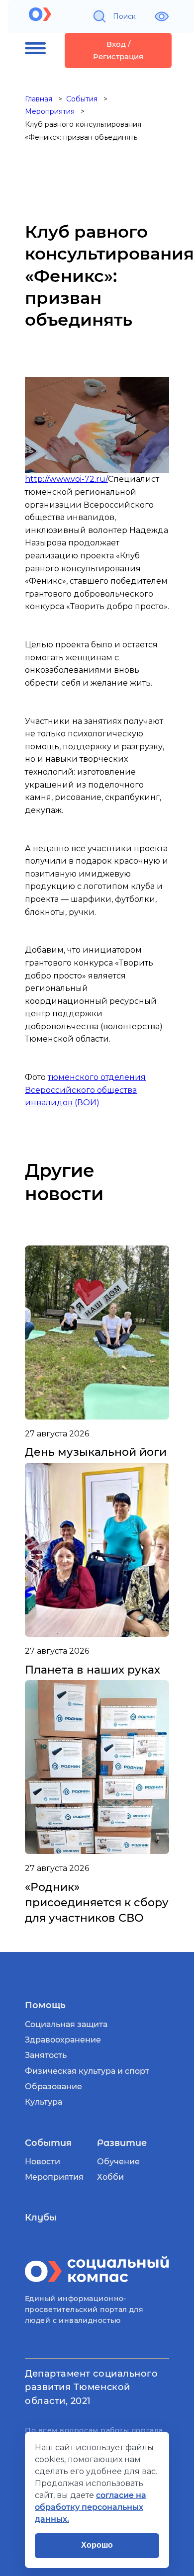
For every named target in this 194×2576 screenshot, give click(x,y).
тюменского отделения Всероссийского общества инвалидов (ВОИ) (85, 1090)
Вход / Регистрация (118, 50)
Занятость (46, 2055)
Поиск (124, 16)
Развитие (122, 2143)
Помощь (45, 2005)
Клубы (41, 2218)
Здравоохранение (63, 2040)
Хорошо (97, 2545)
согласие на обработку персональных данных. (91, 2507)
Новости (43, 2162)
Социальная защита (66, 2024)
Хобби (110, 2177)
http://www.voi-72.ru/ (66, 479)
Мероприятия (54, 2177)
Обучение (118, 2162)
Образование (53, 2087)
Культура (44, 2102)
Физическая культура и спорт (87, 2071)
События (48, 2143)
